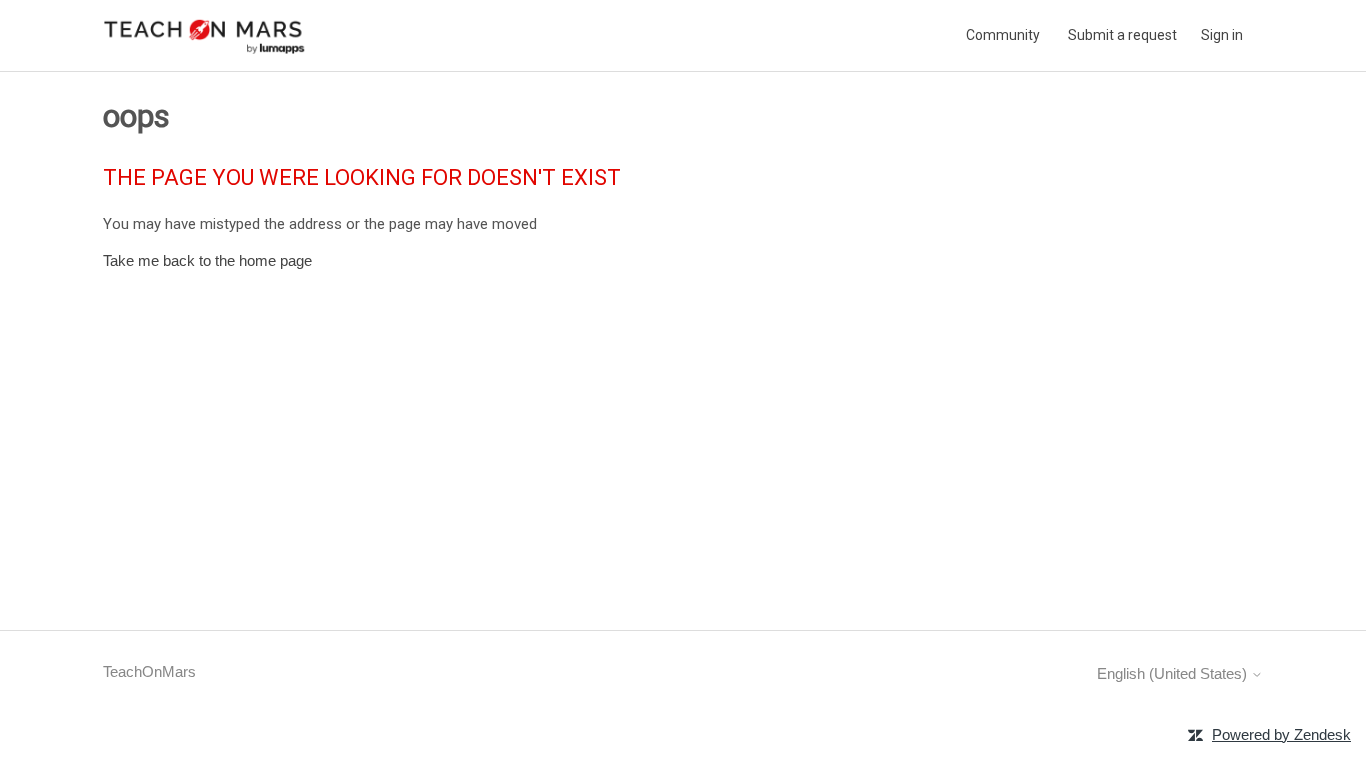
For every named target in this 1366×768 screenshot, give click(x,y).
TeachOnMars (149, 671)
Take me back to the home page (207, 260)
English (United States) (1174, 673)
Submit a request (1122, 35)
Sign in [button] (1222, 35)
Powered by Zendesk (1281, 734)
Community (1003, 35)
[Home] (205, 35)
